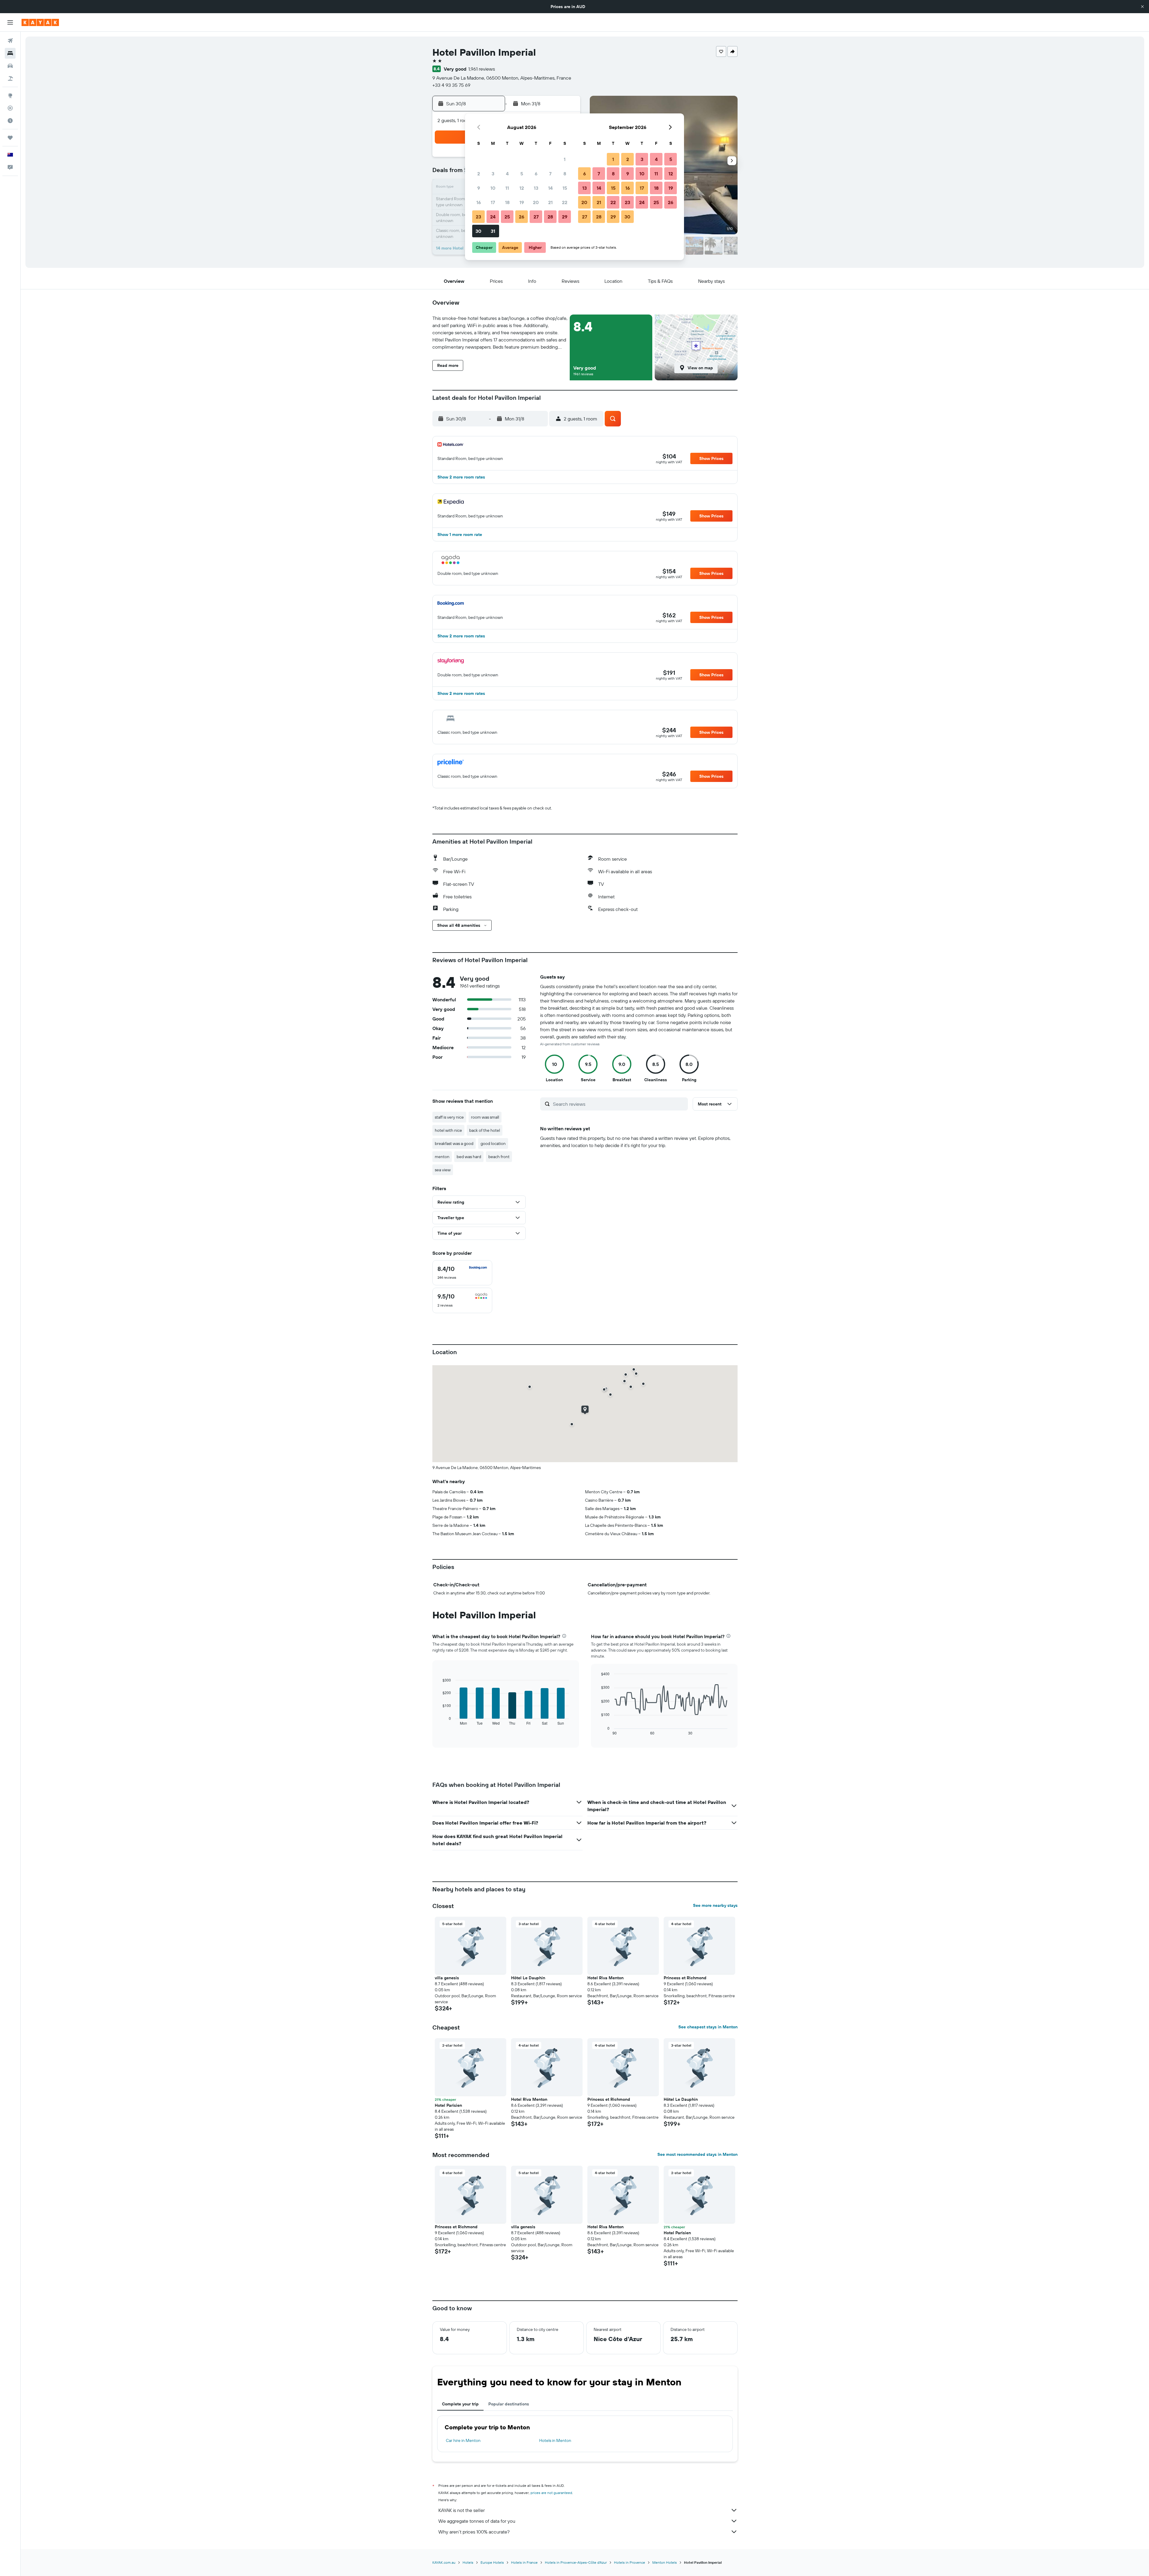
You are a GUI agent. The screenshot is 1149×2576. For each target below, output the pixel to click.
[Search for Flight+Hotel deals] (10, 78)
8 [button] (565, 174)
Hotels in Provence (630, 2562)
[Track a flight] (10, 108)
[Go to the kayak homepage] (40, 22)
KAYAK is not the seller (462, 2510)
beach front (499, 1157)
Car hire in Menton (463, 2440)
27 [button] (536, 217)
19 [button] (522, 202)
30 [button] (478, 231)
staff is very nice (449, 1117)
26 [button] (522, 217)
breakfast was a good (454, 1143)
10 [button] (493, 188)
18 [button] (507, 202)
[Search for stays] (10, 53)
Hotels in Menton (555, 2440)
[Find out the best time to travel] (10, 121)
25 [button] (507, 217)
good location (493, 1143)
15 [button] (565, 188)
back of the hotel (485, 1130)
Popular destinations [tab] (509, 2404)
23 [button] (478, 217)
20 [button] (536, 202)
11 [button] (507, 188)
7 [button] (550, 174)
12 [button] (522, 188)
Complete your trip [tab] (460, 2404)
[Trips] (10, 138)
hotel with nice (448, 1130)
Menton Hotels (665, 2562)
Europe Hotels (492, 2562)
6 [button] (536, 174)
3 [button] (493, 174)
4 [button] (507, 174)
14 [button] (550, 188)
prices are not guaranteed (551, 2493)
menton (442, 1157)
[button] (1142, 7)
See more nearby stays (715, 1905)
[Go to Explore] (10, 95)
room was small (485, 1117)
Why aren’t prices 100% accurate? (474, 2532)
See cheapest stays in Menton (708, 2027)
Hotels (468, 2562)
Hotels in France (524, 2562)
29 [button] (565, 217)
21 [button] (550, 202)
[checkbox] (462, 1273)
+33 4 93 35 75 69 (451, 85)
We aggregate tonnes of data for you (477, 2521)
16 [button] (479, 202)
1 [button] (565, 159)
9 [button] (479, 188)
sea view (443, 1170)
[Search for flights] (10, 41)
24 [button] (493, 217)
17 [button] (493, 202)
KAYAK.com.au (444, 2562)
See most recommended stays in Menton (697, 2154)
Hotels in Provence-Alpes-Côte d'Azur (576, 2562)
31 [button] (493, 231)
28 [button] (550, 217)
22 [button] (565, 202)
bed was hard (469, 1157)
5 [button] (522, 174)
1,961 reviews (482, 69)
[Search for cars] (10, 66)
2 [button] (479, 174)
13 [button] (536, 188)
